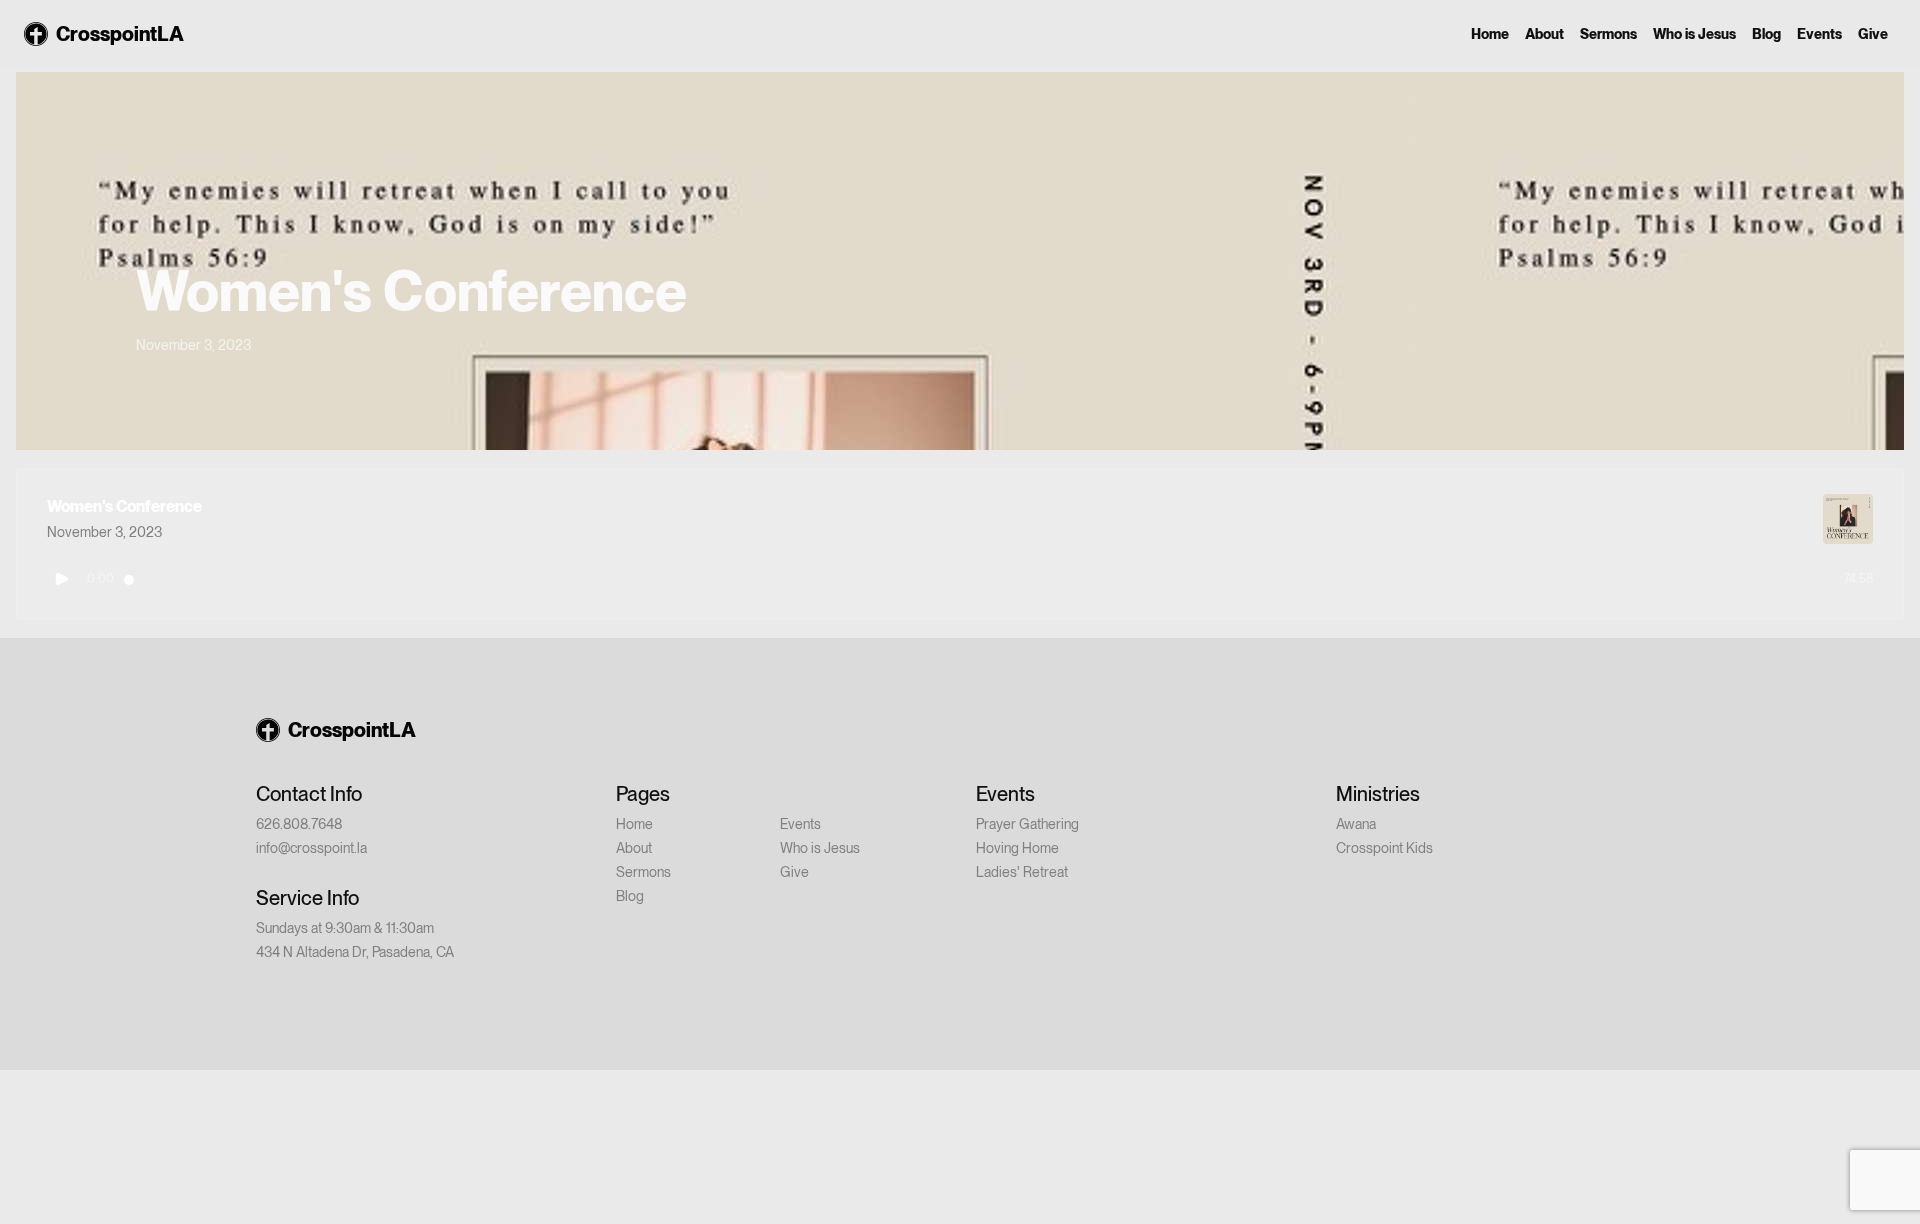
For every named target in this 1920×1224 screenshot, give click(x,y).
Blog (1766, 34)
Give (1873, 34)
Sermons (1608, 34)
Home (1490, 34)
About (1544, 34)
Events (1819, 34)
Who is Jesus (1694, 34)
